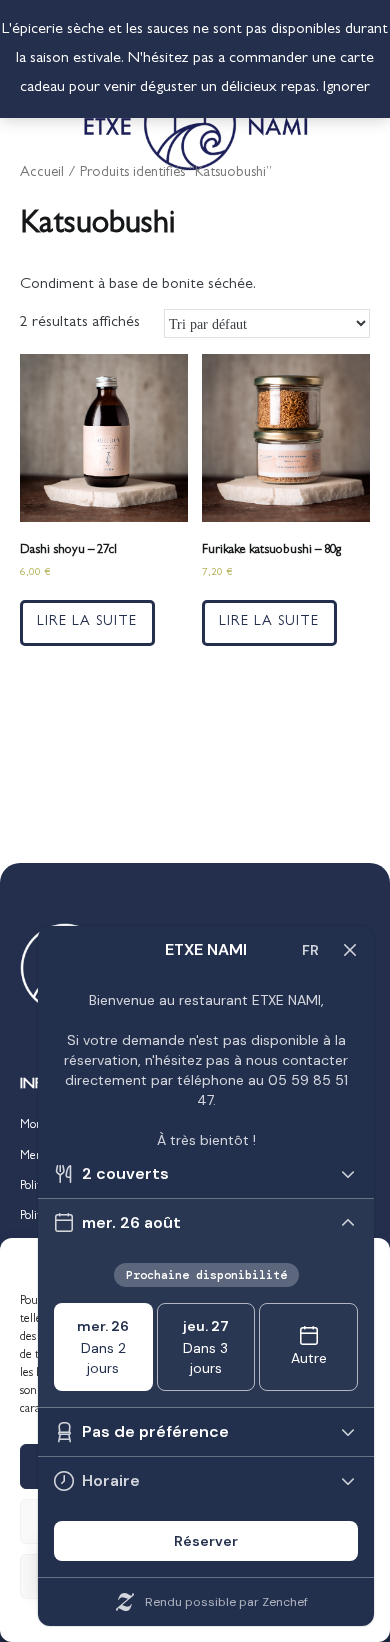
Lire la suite (87, 622)
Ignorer (346, 88)
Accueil (42, 173)
